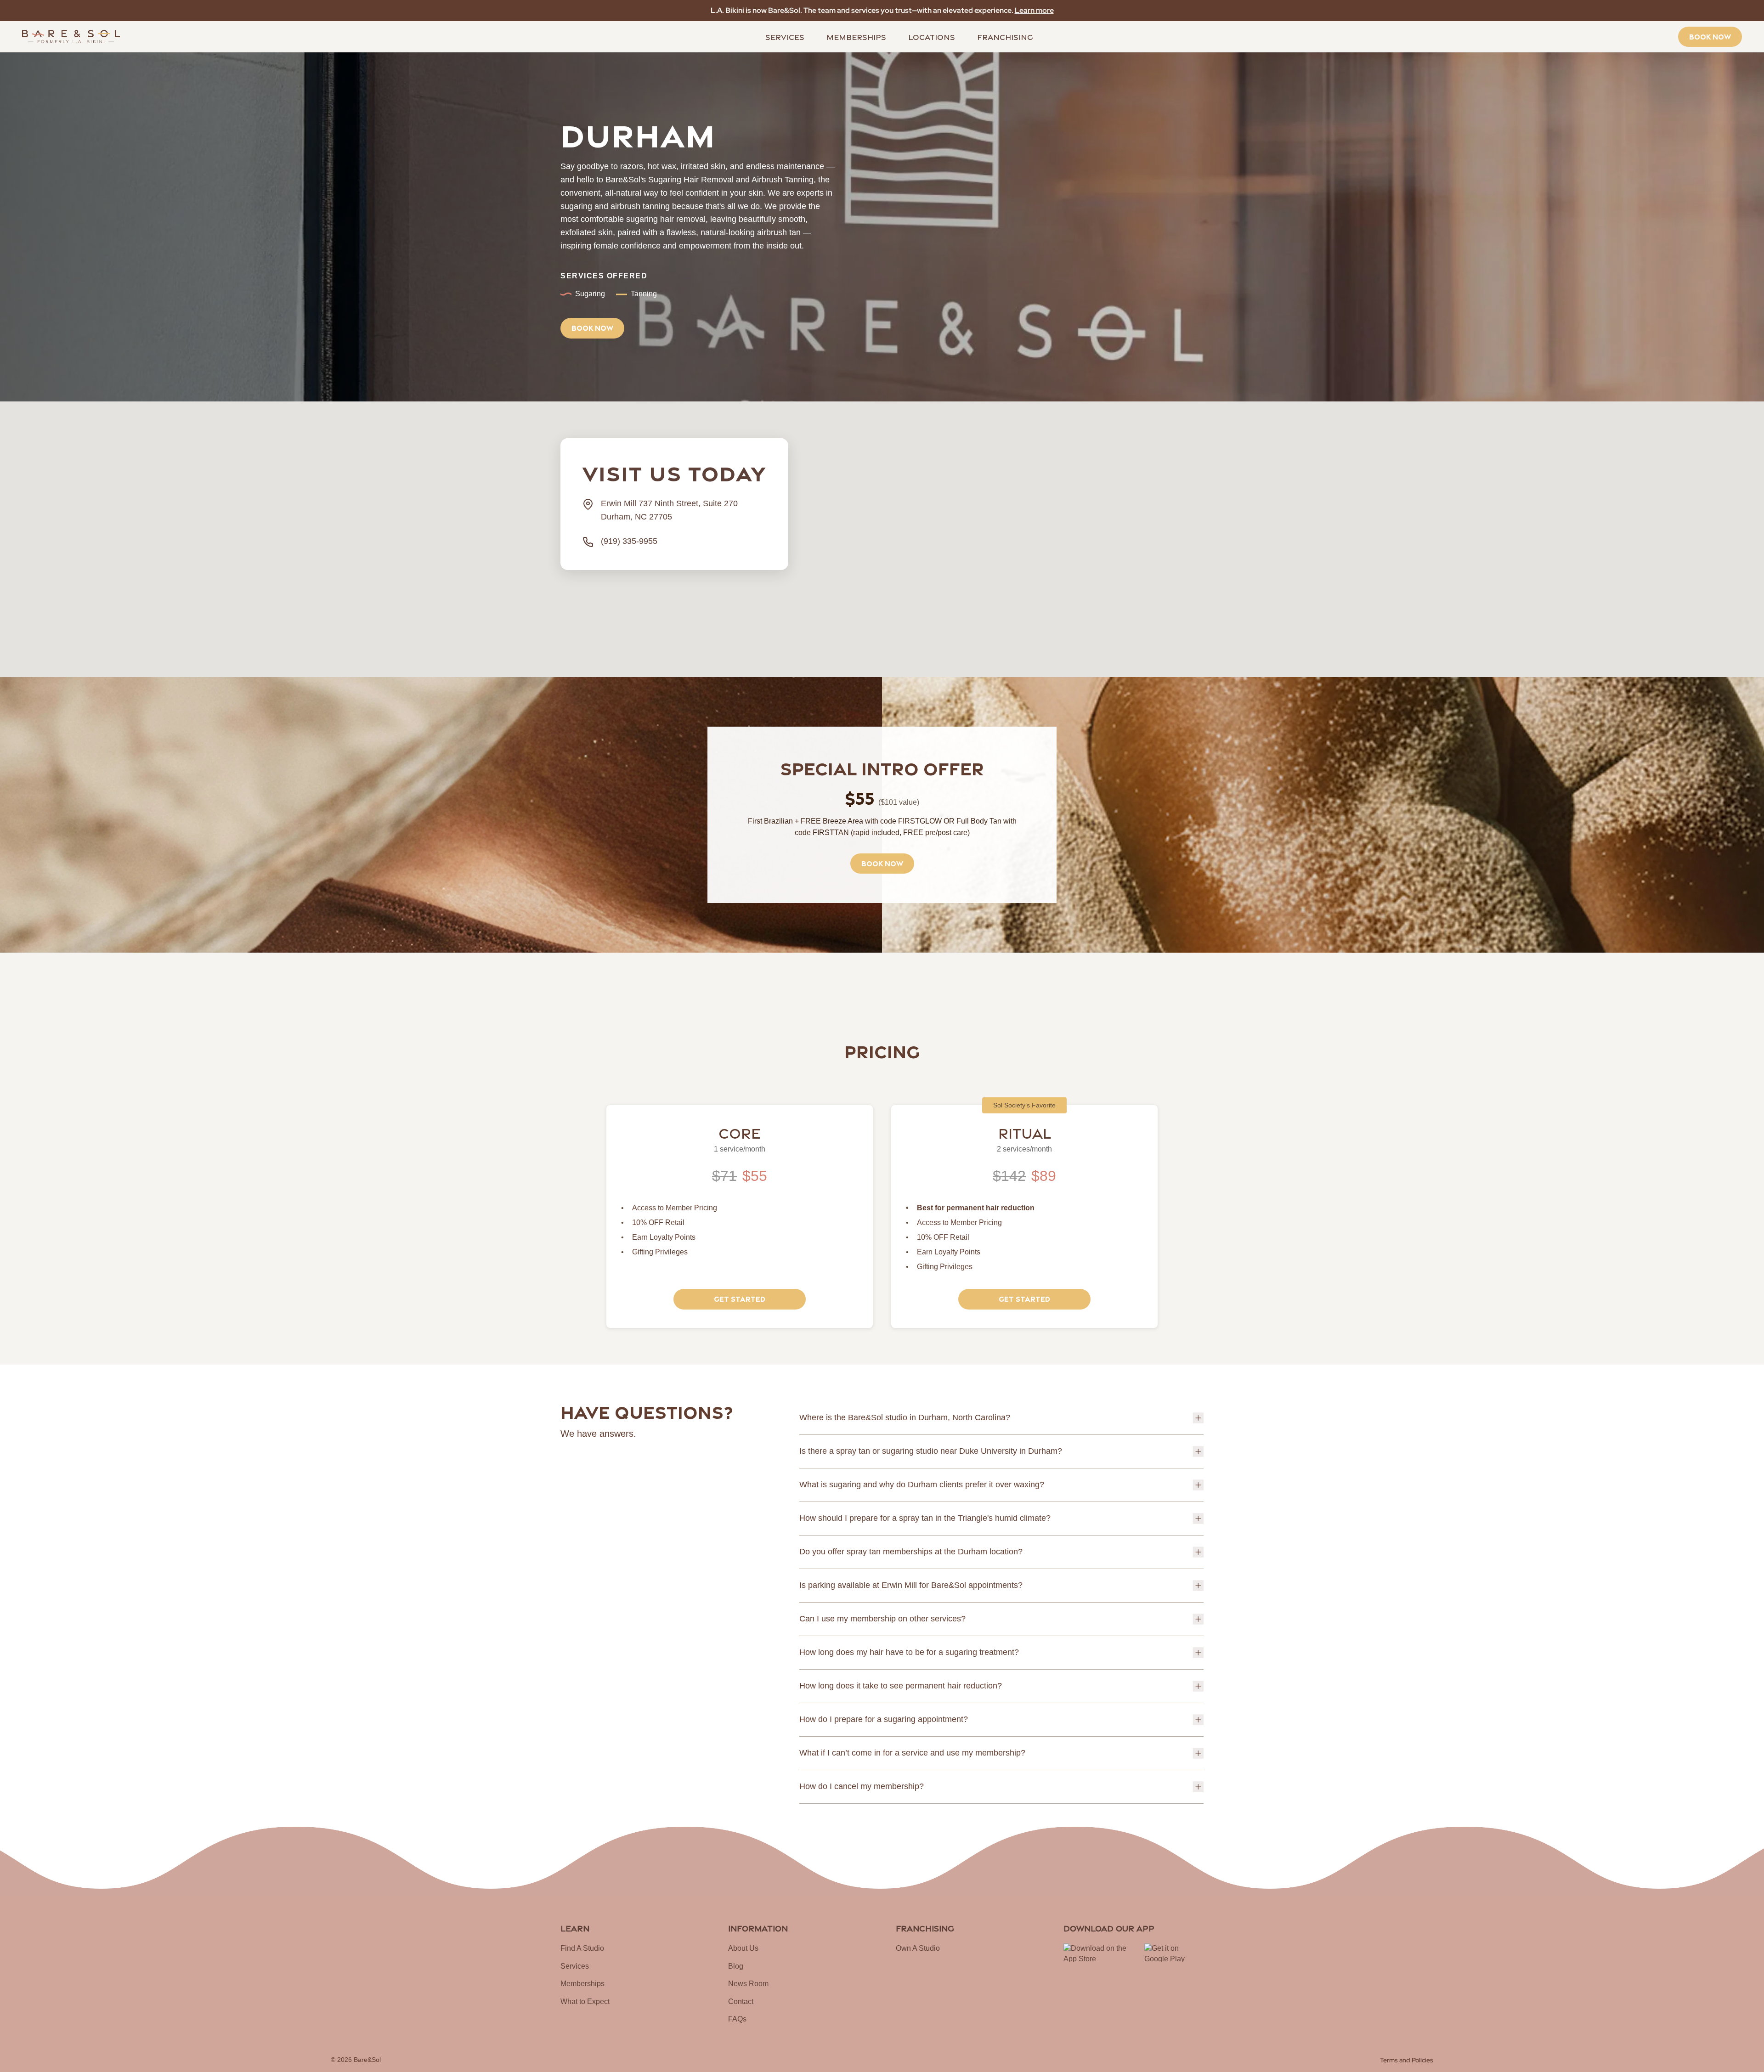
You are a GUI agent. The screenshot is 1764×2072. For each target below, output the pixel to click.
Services (785, 36)
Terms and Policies (1407, 2060)
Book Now (1710, 36)
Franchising (1005, 36)
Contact (741, 2001)
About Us (743, 1948)
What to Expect (585, 2001)
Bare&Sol (367, 2060)
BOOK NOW (592, 327)
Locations (932, 36)
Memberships (856, 36)
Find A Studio (582, 1948)
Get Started (740, 1298)
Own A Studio (918, 1948)
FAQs (737, 2019)
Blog (736, 1966)
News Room (748, 1984)
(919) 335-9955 (629, 541)
